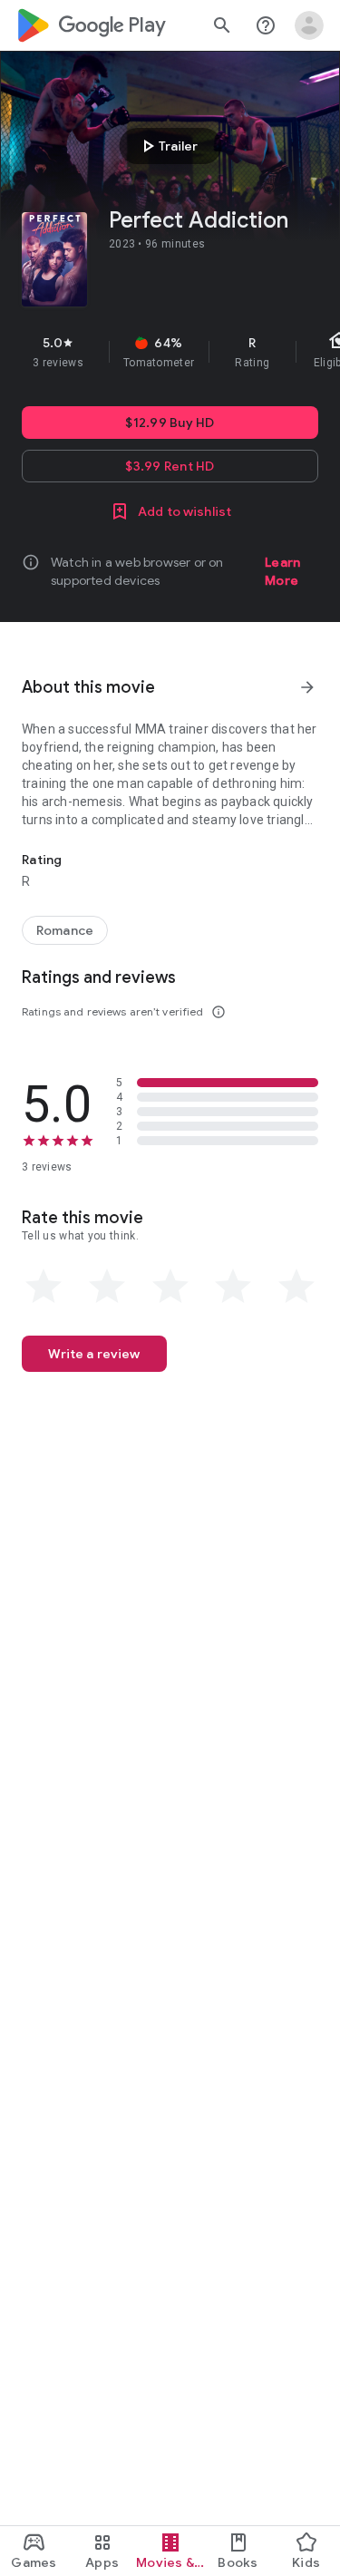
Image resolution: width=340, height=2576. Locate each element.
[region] (170, 352)
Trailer (167, 146)
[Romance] (65, 930)
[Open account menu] (309, 25)
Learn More (282, 571)
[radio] (44, 1287)
